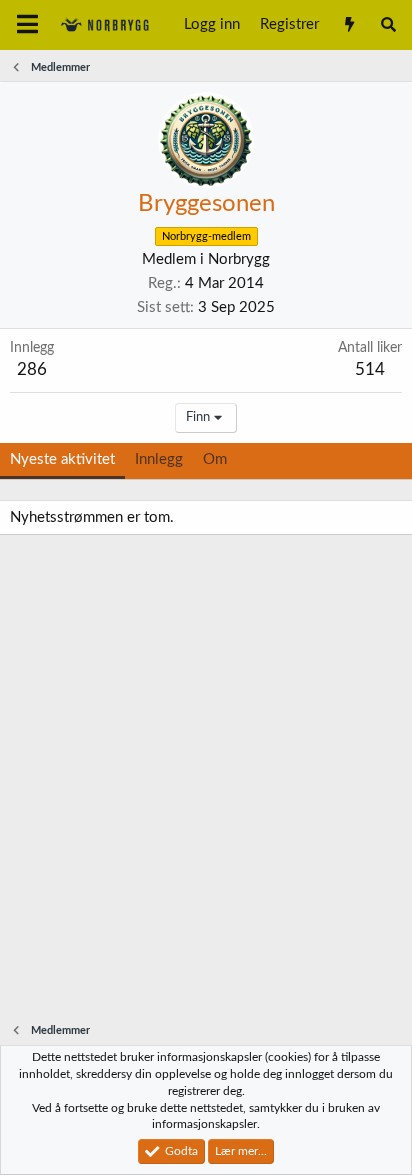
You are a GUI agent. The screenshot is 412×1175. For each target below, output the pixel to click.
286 (32, 369)
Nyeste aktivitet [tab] (62, 459)
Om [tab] (215, 459)
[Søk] (388, 25)
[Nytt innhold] (348, 25)
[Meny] (27, 25)
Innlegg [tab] (159, 459)
